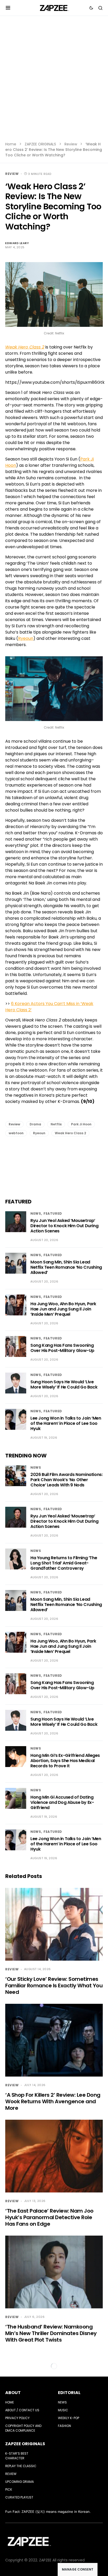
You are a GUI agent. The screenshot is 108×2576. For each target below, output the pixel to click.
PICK (9, 2489)
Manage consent (78, 2569)
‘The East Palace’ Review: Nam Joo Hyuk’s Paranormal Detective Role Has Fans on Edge (49, 2217)
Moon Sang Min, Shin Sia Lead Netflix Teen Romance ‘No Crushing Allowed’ (66, 1267)
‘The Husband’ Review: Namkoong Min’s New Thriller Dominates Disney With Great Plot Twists (51, 2333)
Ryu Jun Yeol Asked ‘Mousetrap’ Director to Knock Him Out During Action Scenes (64, 1226)
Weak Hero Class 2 (70, 1133)
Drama (35, 1124)
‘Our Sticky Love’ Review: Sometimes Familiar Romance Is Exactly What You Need (54, 1986)
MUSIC (63, 2410)
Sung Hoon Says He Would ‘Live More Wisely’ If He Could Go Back (64, 1384)
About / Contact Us (22, 2410)
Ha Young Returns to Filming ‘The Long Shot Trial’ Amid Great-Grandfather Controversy (64, 1563)
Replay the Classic (21, 2466)
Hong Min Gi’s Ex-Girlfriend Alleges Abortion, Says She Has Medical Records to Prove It (65, 1761)
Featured (53, 1213)
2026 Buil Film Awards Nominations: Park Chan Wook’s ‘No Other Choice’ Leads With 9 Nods (66, 1480)
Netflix (56, 1124)
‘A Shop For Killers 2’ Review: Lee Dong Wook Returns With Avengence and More (53, 2101)
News (36, 1213)
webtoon (16, 1133)
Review (71, 144)
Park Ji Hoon (81, 1124)
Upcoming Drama (20, 2482)
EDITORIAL (69, 2393)
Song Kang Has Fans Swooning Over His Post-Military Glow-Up (62, 1348)
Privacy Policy (17, 2418)
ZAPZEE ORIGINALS (40, 144)
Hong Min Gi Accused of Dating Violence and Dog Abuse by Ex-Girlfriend (62, 1802)
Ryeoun (26, 638)
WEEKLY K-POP (69, 2418)
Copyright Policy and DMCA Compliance (23, 2428)
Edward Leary (17, 243)
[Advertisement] (54, 82)
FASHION (64, 2426)
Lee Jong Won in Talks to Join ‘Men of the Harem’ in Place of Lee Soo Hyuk (66, 1423)
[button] (8, 8)
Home (11, 144)
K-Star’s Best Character (17, 2456)
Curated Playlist (19, 2497)
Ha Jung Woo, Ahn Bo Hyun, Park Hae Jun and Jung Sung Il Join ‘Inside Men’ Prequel (63, 1309)
